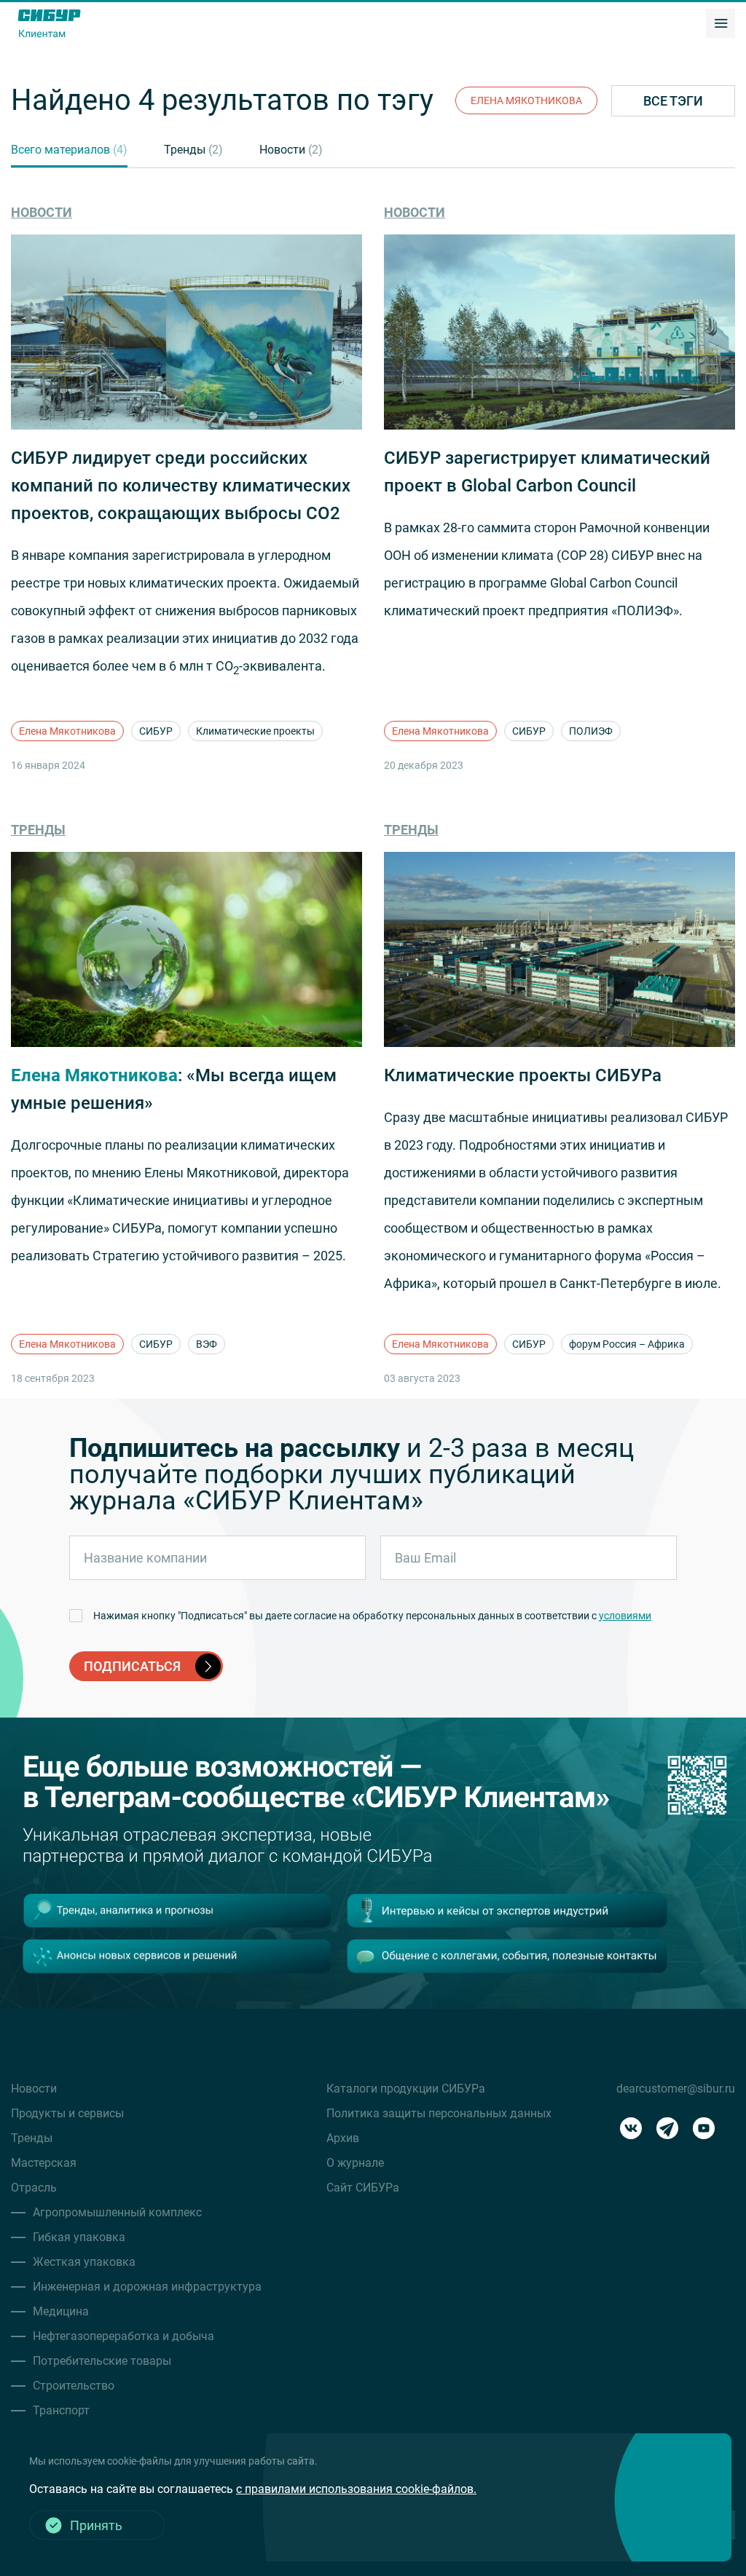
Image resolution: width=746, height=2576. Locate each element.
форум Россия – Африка (627, 1344)
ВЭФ (207, 1344)
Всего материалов (69, 150)
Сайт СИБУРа (363, 2188)
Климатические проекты (255, 731)
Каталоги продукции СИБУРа (406, 2089)
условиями (625, 1616)
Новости (291, 150)
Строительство (74, 2386)
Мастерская (44, 2163)
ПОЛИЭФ (591, 731)
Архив (343, 2138)
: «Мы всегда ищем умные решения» (174, 1089)
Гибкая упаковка (79, 2237)
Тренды (193, 150)
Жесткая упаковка (84, 2262)
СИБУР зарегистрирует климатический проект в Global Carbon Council (547, 472)
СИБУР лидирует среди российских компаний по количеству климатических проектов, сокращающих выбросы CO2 (181, 486)
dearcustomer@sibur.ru (676, 2089)
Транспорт (61, 2410)
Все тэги (673, 101)
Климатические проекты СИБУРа (523, 1075)
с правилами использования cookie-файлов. (356, 2489)
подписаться (132, 1666)
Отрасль (34, 2188)
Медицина (61, 2311)
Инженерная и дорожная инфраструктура (147, 2287)
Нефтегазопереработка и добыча (123, 2336)
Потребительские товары (102, 2361)
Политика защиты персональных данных (439, 2113)
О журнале (355, 2163)
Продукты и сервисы (67, 2113)
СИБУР (156, 731)
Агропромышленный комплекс (117, 2212)
